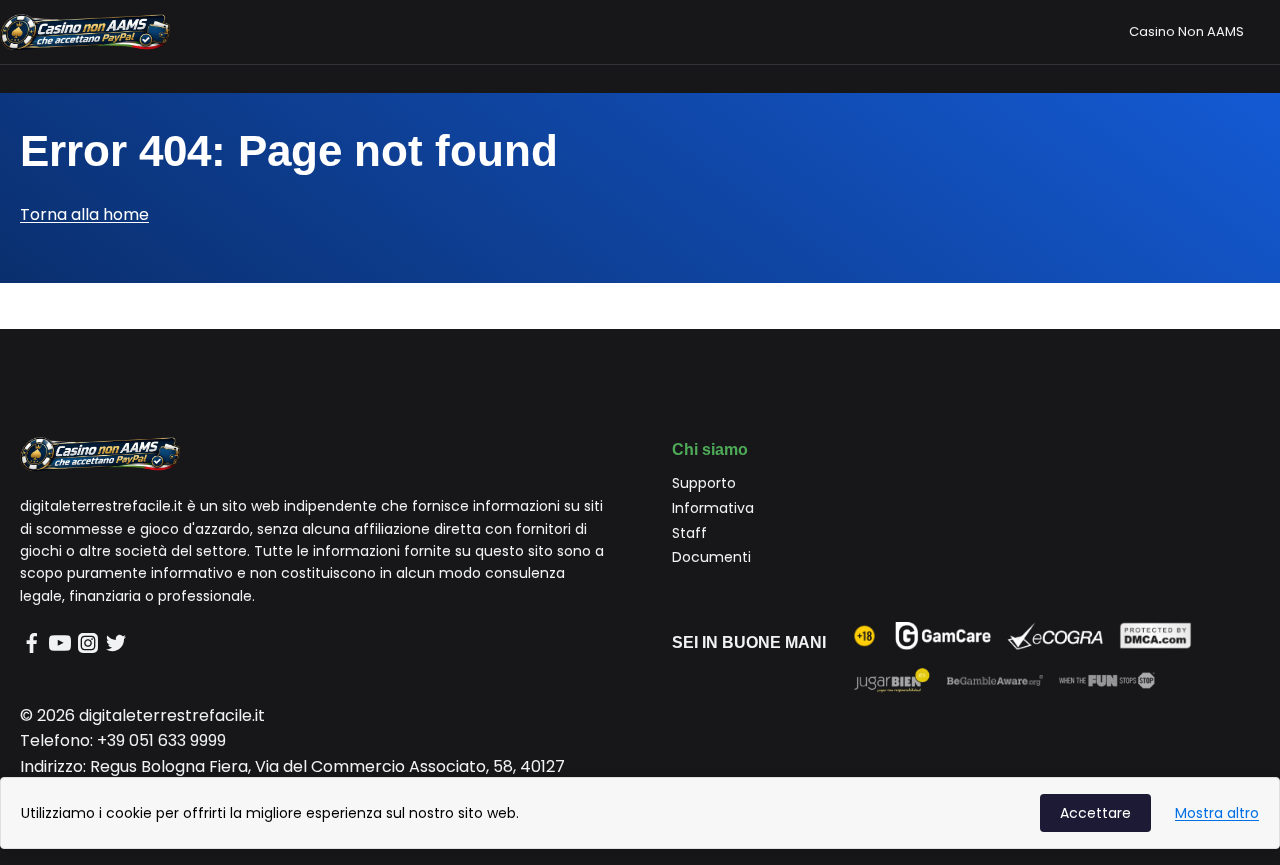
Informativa (713, 508)
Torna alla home (84, 214)
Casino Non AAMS (1186, 31)
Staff (689, 533)
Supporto (704, 483)
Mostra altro (1217, 813)
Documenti (711, 557)
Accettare (1095, 813)
